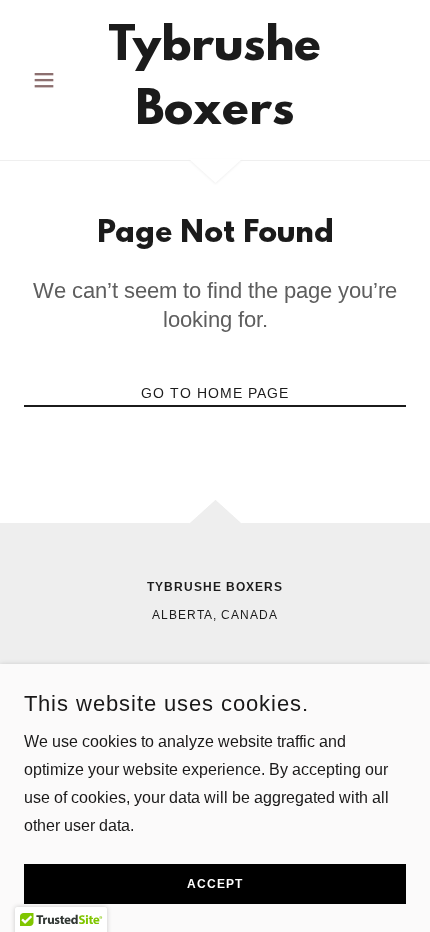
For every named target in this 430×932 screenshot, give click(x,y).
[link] (214, 80)
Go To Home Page (215, 393)
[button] (52, 80)
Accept (215, 884)
